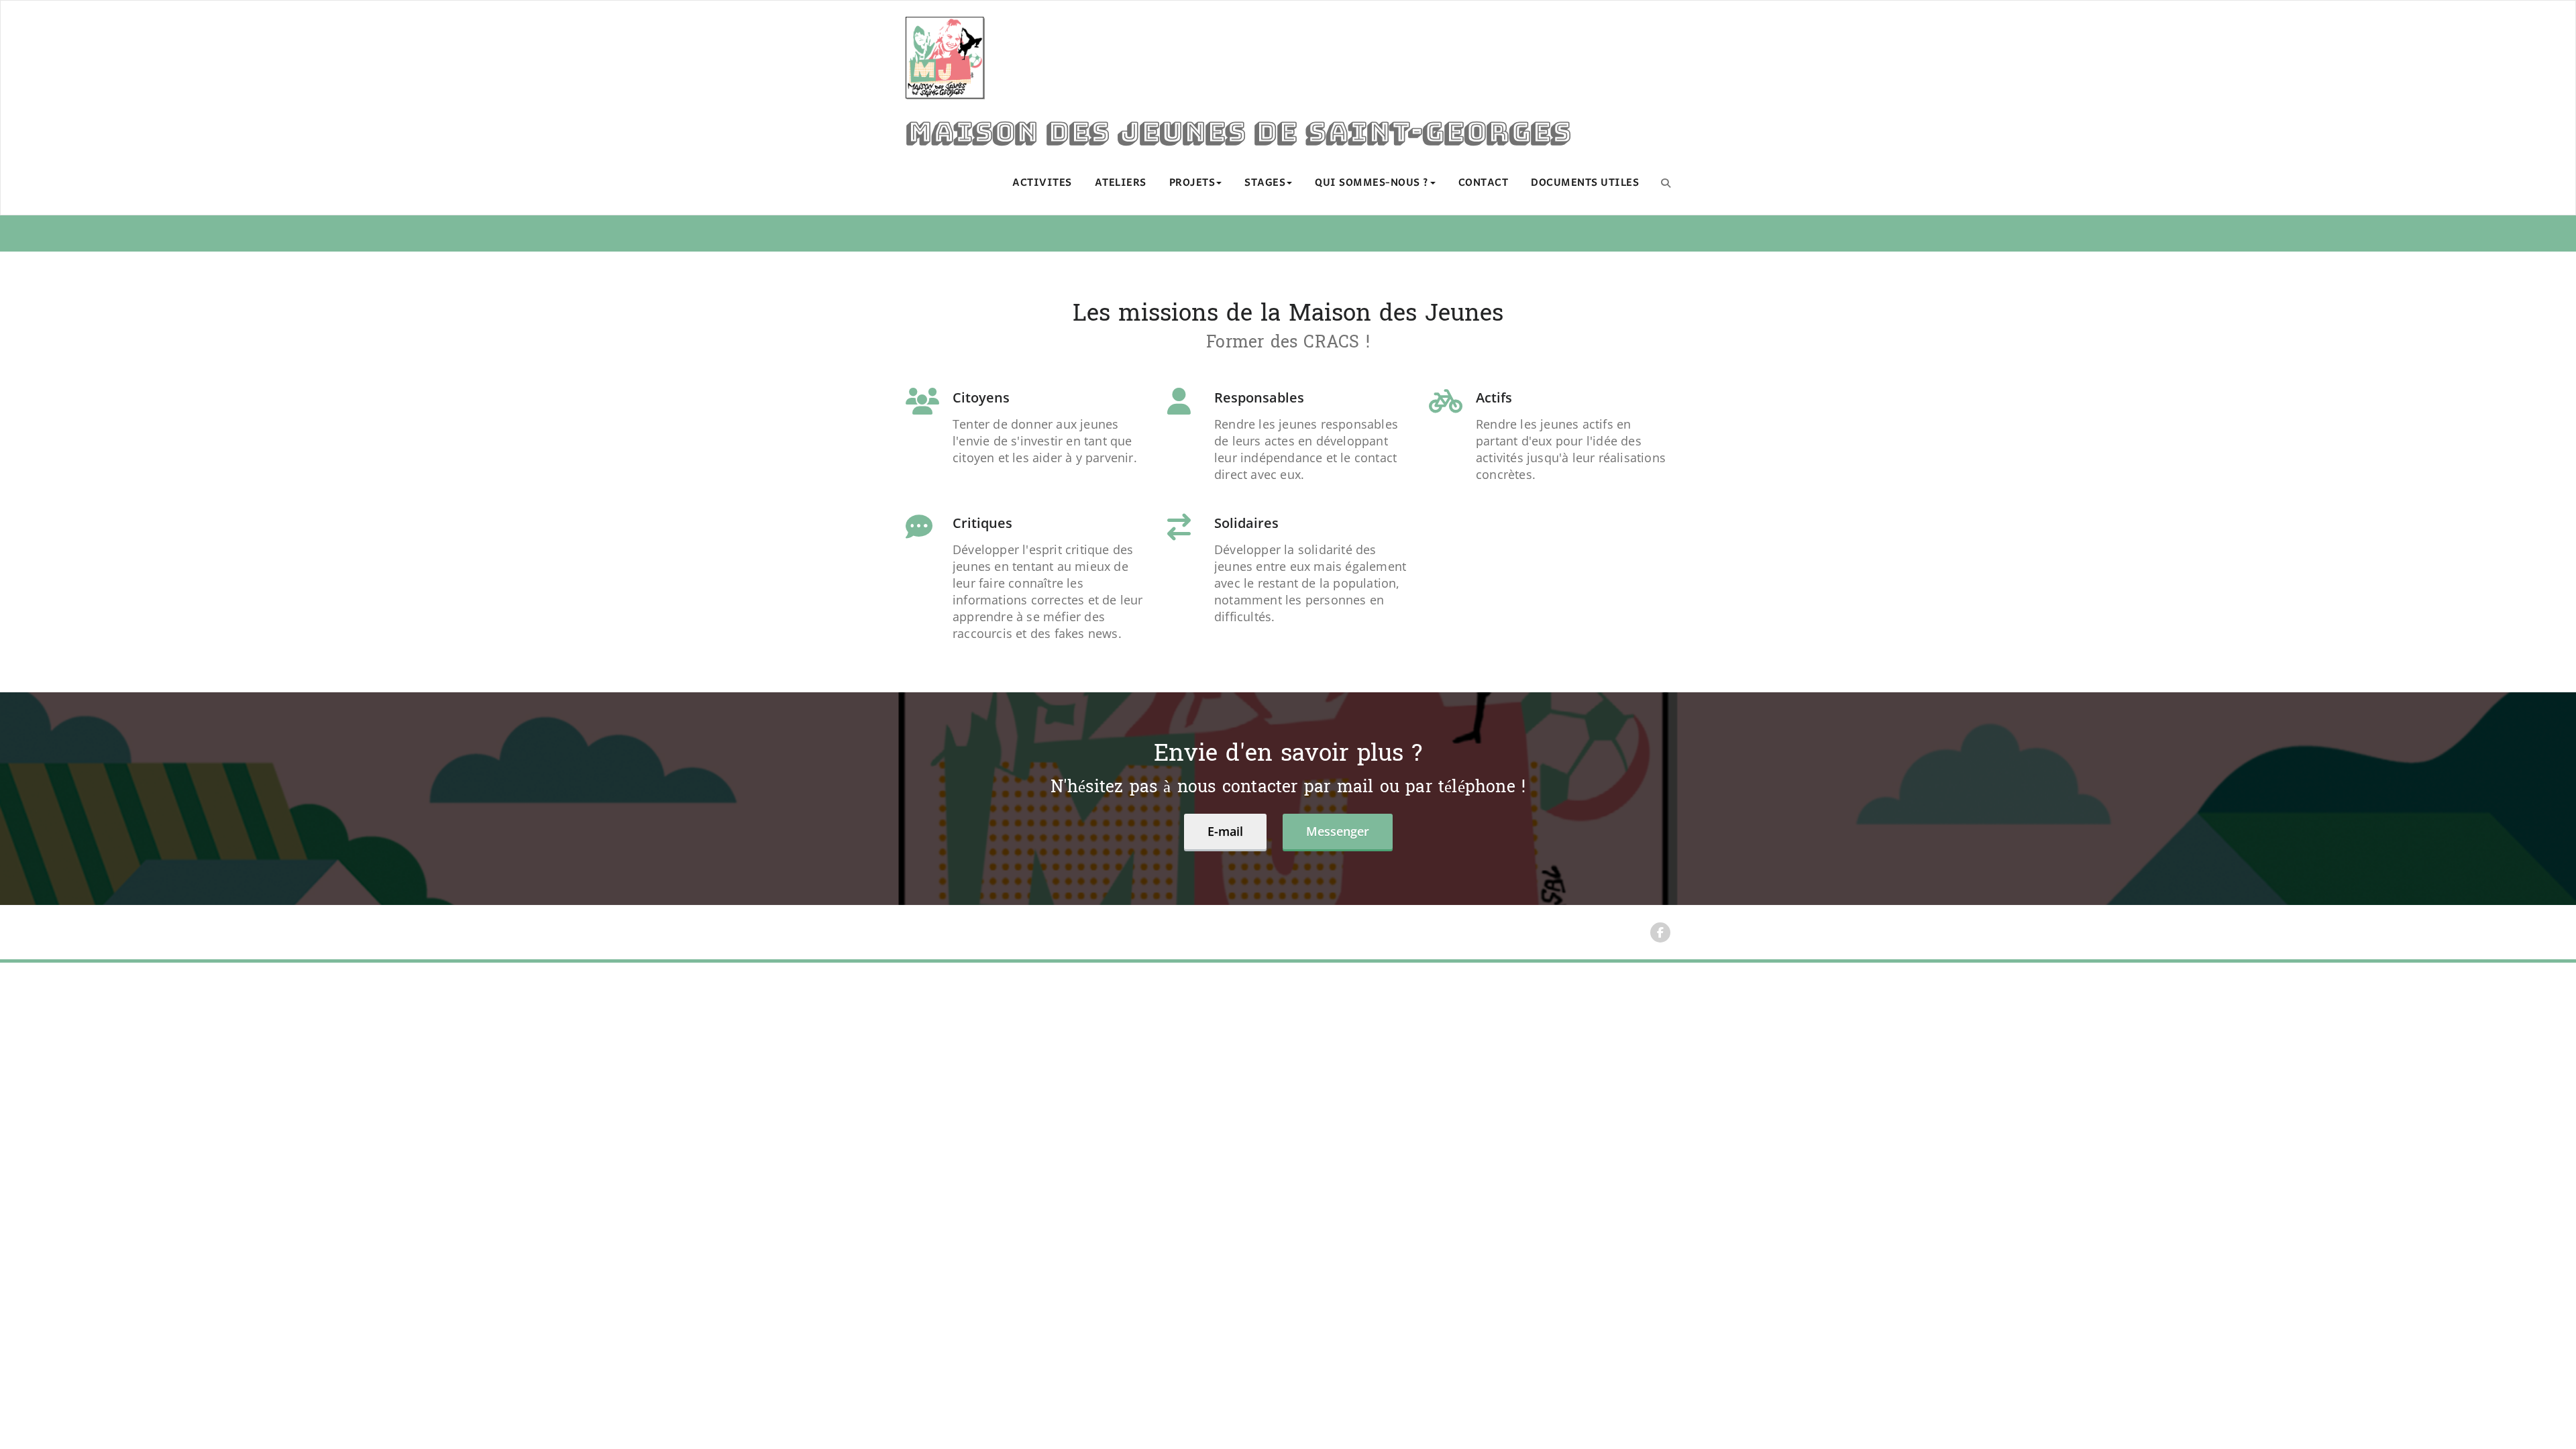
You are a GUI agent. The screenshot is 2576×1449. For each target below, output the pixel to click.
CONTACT (1484, 183)
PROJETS (1192, 183)
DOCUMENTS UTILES (1585, 183)
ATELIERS (1121, 183)
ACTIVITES (1042, 183)
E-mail (1225, 831)
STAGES (1265, 183)
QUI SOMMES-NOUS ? (1372, 183)
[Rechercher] (1666, 182)
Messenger (1338, 831)
